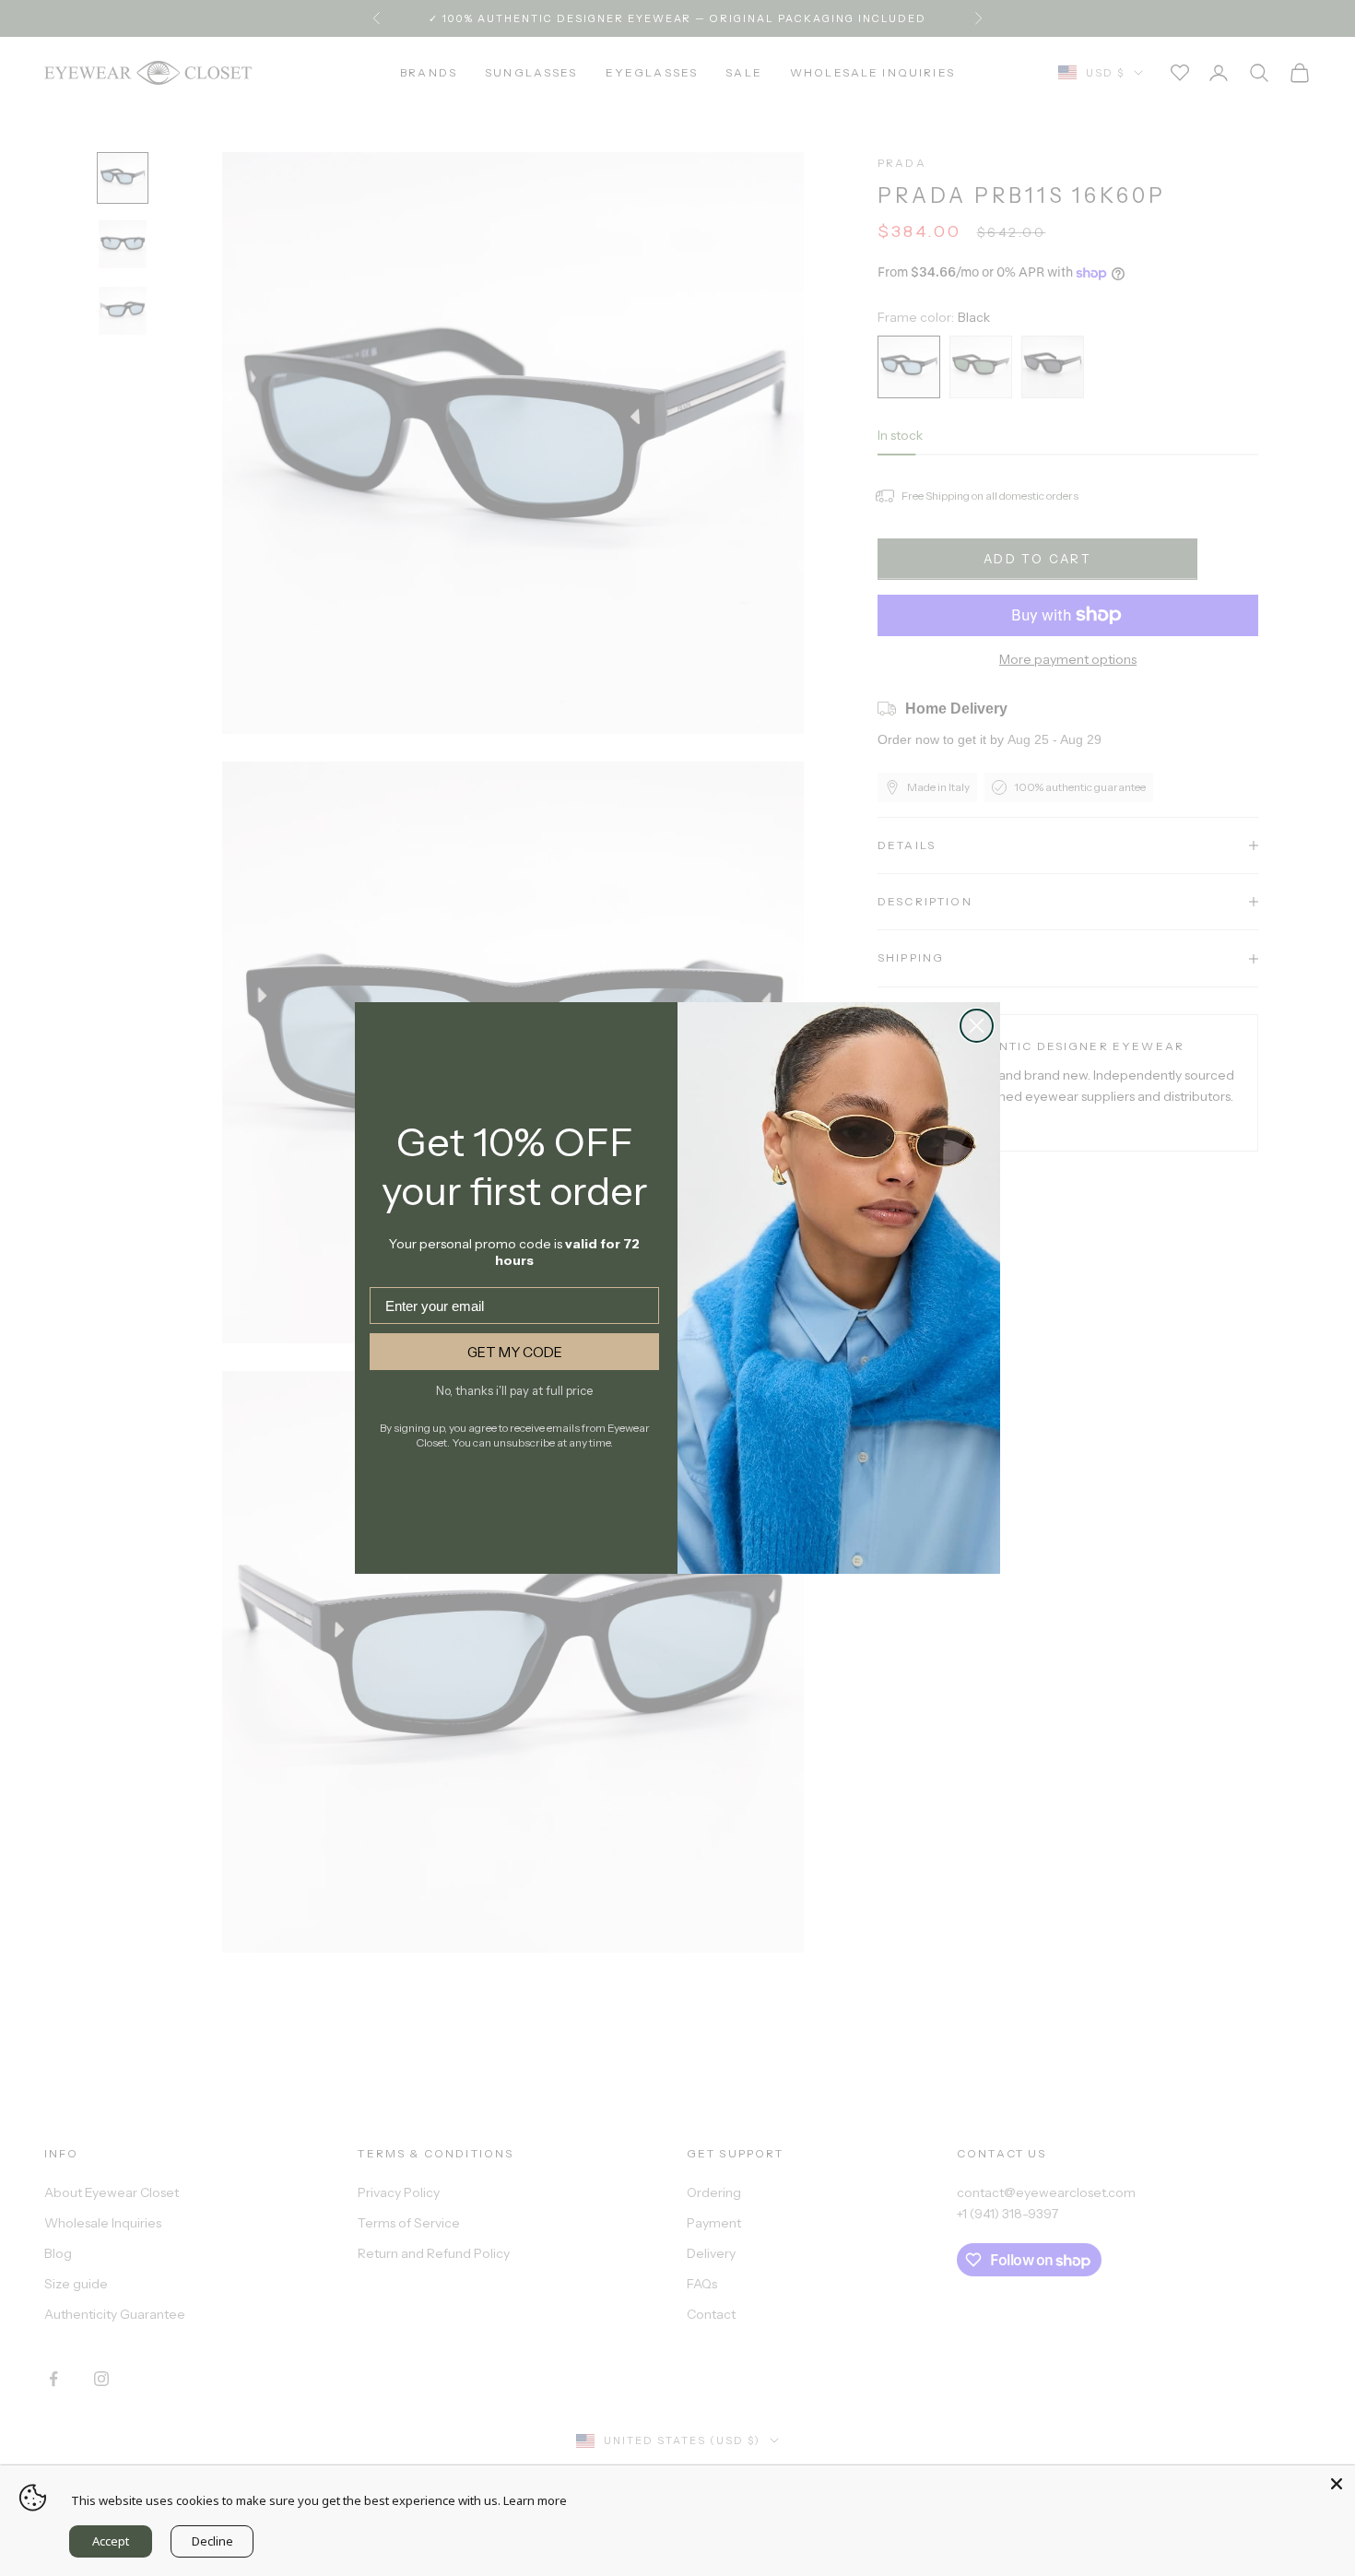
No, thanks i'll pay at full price (514, 1390)
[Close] (1337, 2484)
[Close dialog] (977, 1026)
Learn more (535, 2500)
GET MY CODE (515, 1352)
